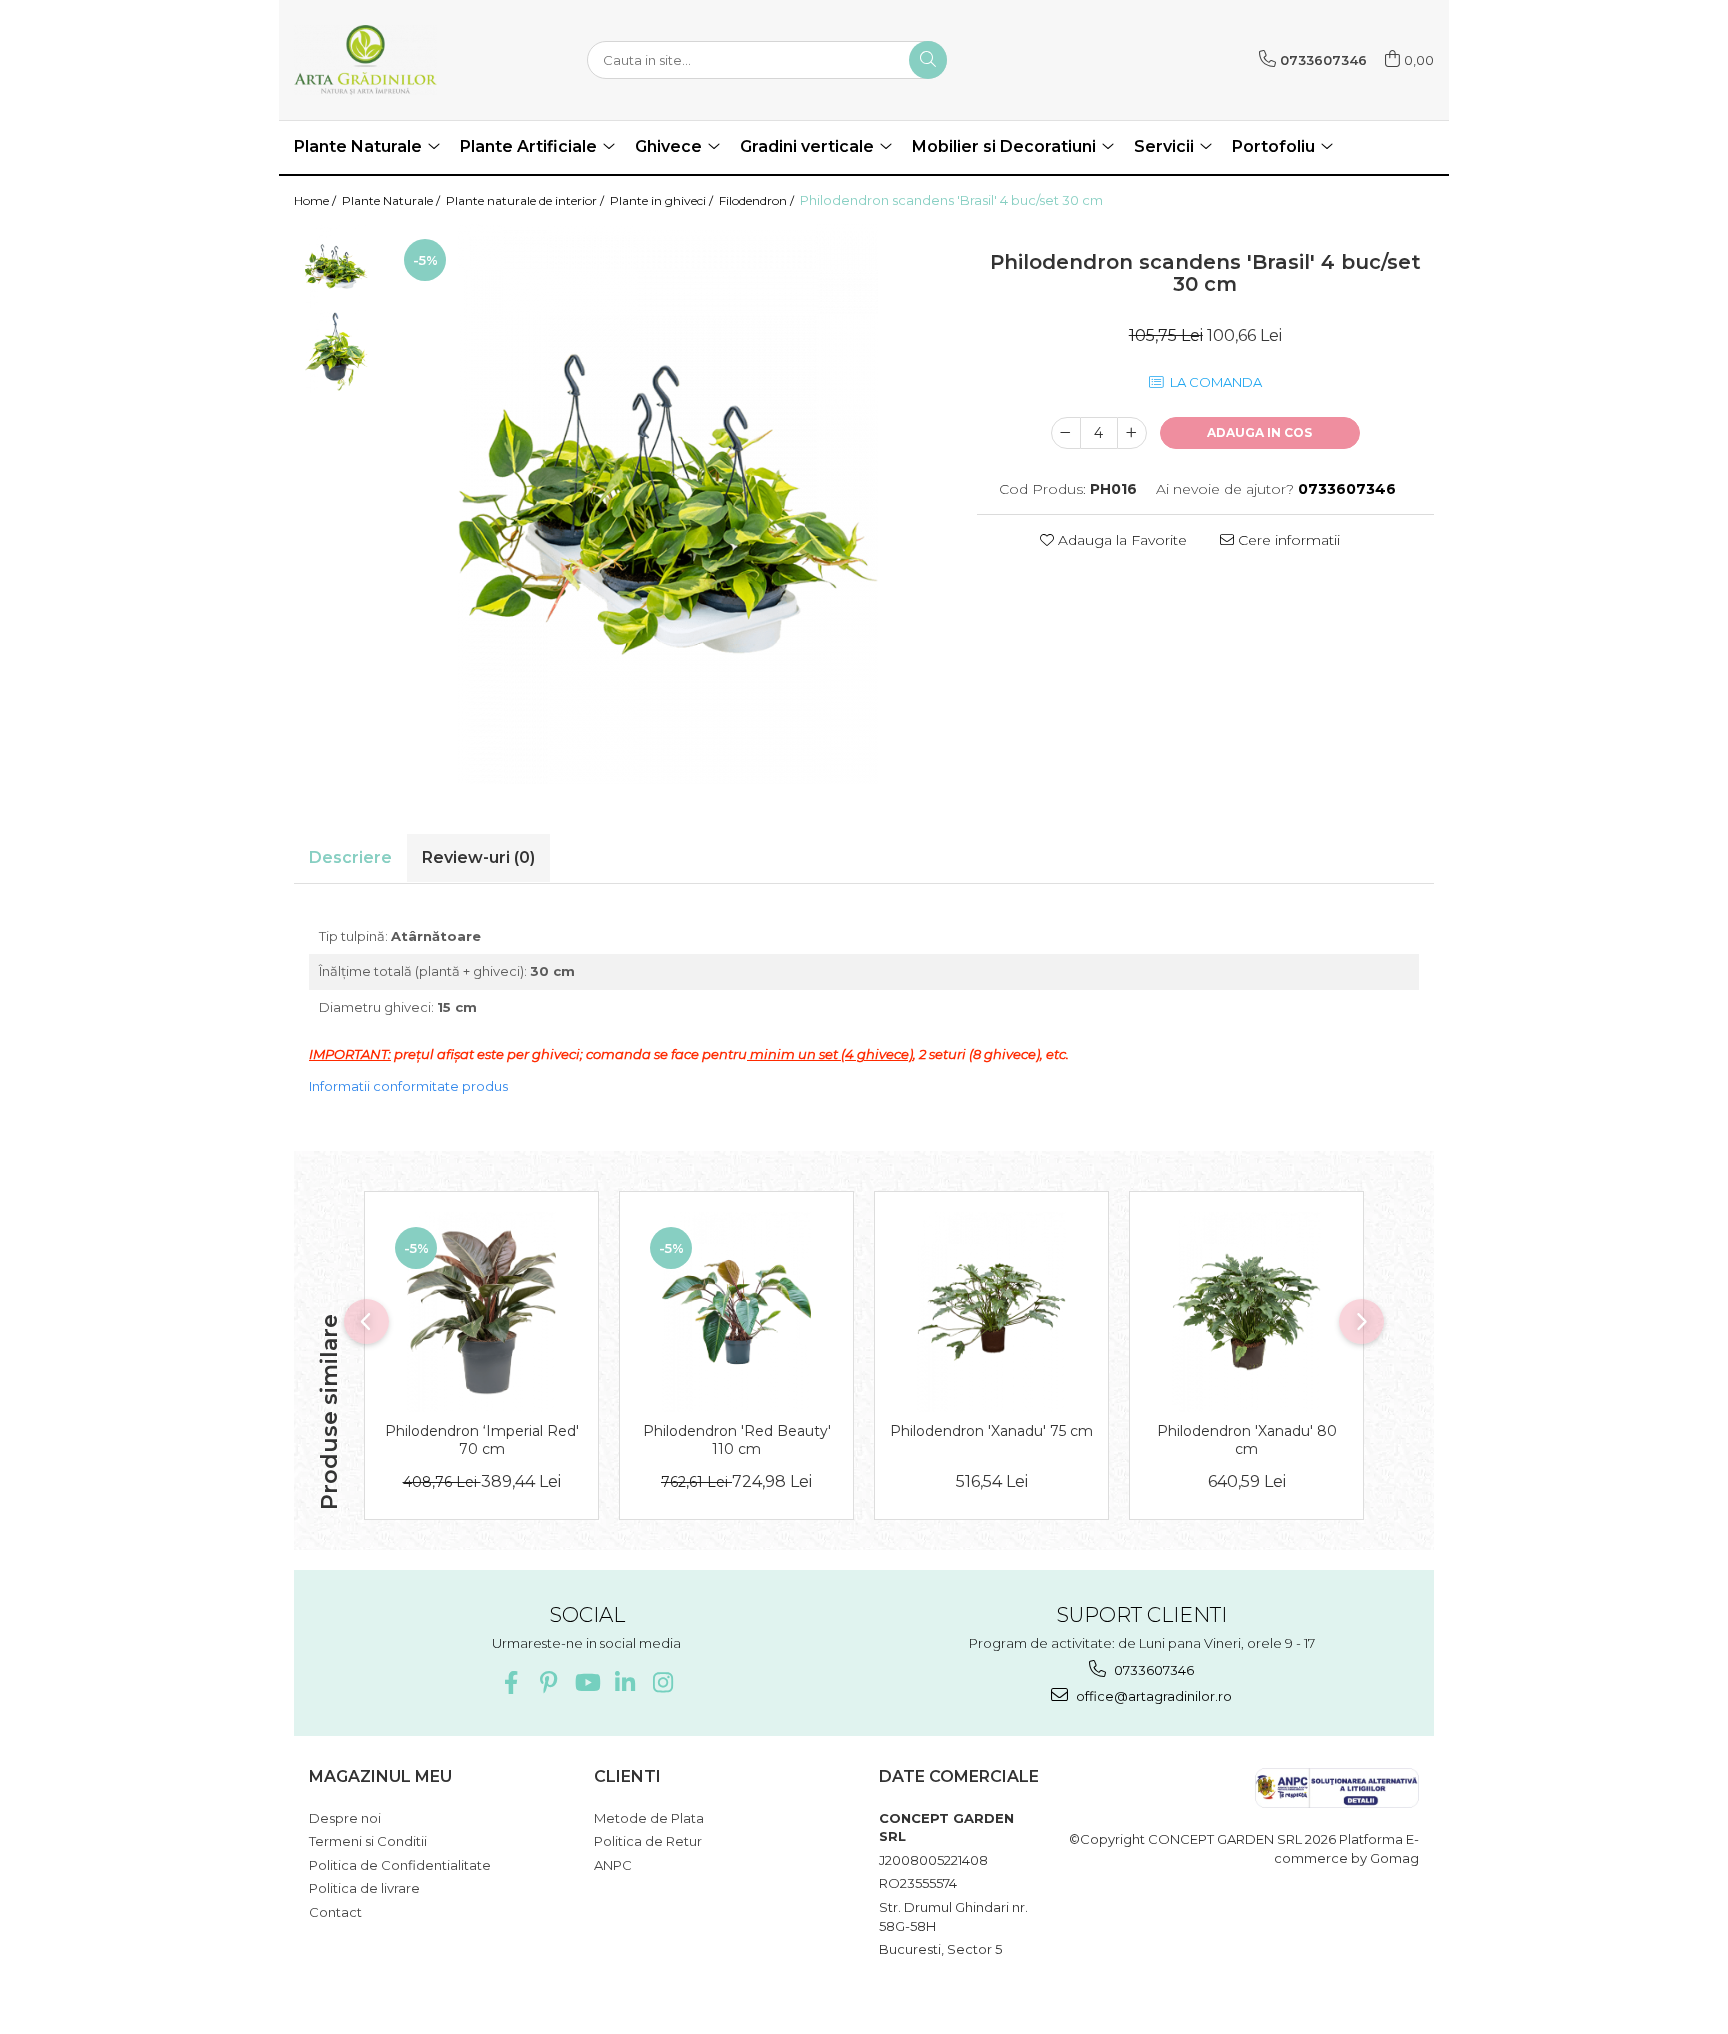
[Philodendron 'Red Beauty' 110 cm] (736, 1312)
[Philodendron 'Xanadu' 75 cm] (991, 1312)
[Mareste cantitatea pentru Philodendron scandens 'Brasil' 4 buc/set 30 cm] (1132, 433)
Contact (335, 1912)
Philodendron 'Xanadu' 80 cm (1247, 1440)
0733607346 (1152, 1670)
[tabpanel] (668, 504)
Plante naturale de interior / (526, 200)
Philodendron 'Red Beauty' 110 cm (737, 1440)
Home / (316, 200)
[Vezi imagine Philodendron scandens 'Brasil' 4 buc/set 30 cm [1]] (336, 351)
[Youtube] (586, 1682)
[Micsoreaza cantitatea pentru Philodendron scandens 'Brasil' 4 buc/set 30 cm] (1066, 433)
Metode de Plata (649, 1818)
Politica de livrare (364, 1888)
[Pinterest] (548, 1682)
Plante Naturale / (392, 200)
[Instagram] (662, 1682)
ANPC (613, 1865)
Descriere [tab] (350, 857)
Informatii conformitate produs (408, 1086)
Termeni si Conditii (368, 1841)
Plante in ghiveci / (663, 200)
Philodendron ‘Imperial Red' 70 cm (482, 1440)
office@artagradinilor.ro (1152, 1696)
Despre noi (345, 1818)
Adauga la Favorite (1120, 540)
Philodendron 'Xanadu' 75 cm (991, 1431)
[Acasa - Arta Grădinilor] (394, 60)
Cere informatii (1287, 540)
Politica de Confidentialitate (400, 1865)
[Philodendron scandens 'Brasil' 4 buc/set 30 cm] (668, 504)
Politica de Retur (648, 1841)
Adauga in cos (1259, 432)
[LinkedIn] (624, 1682)
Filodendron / (758, 200)
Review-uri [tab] (478, 857)
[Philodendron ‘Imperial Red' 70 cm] (481, 1312)
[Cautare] (928, 60)
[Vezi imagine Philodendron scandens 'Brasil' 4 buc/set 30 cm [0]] (336, 266)
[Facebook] (510, 1682)
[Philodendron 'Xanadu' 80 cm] (1246, 1312)
